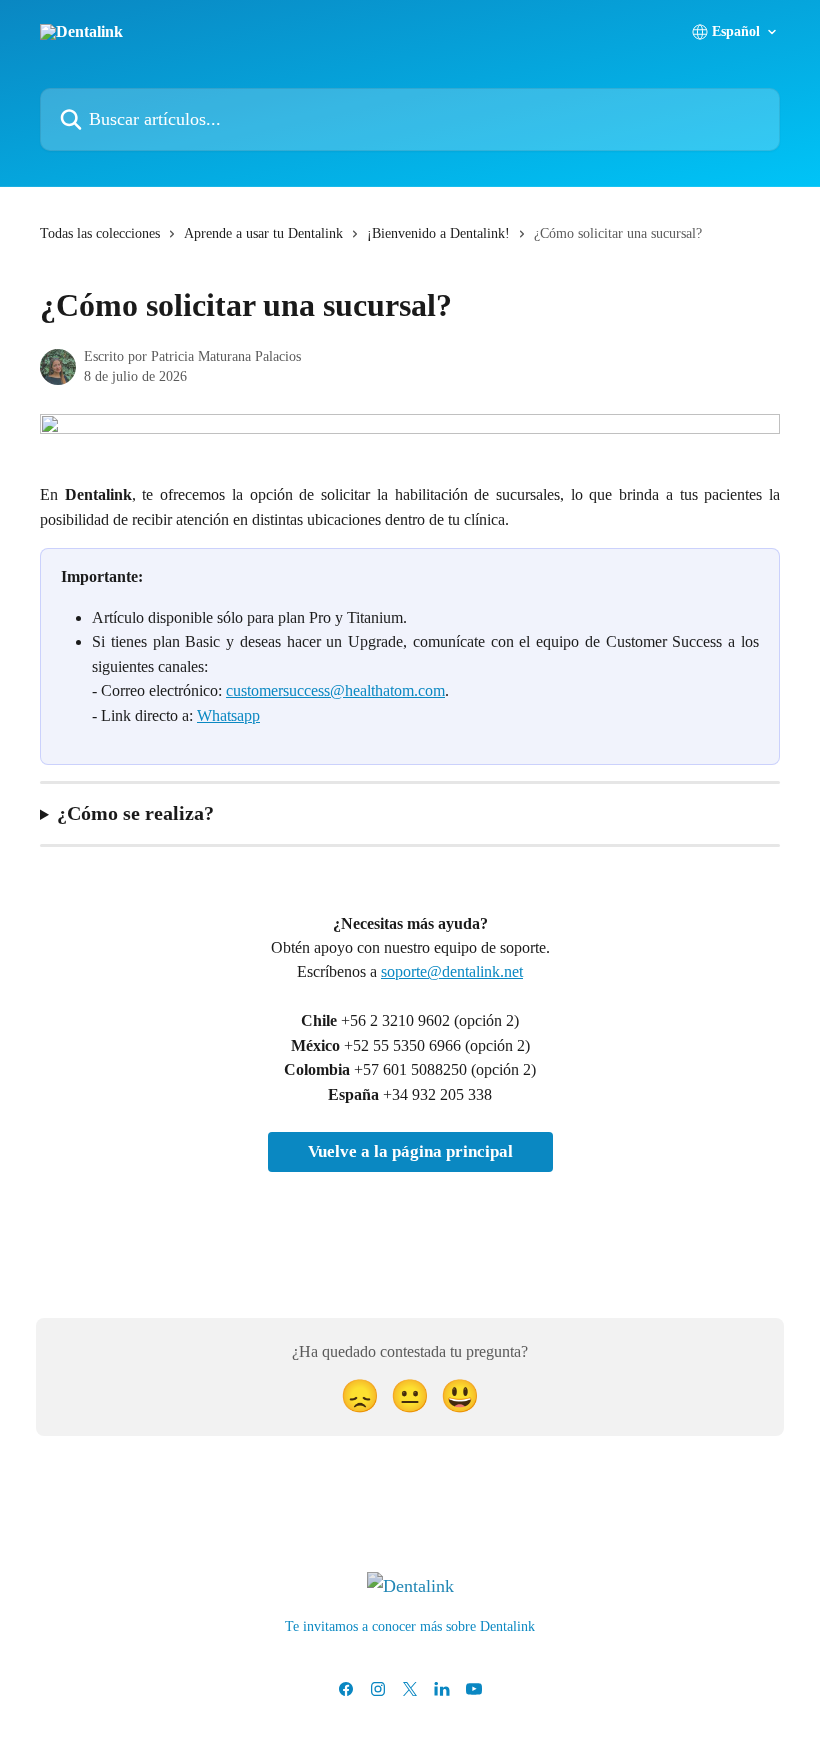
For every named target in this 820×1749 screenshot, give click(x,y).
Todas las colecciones (100, 233)
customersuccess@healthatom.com (335, 690)
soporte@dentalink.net (452, 971)
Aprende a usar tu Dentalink (263, 233)
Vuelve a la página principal (410, 1151)
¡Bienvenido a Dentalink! (438, 233)
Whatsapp (228, 715)
